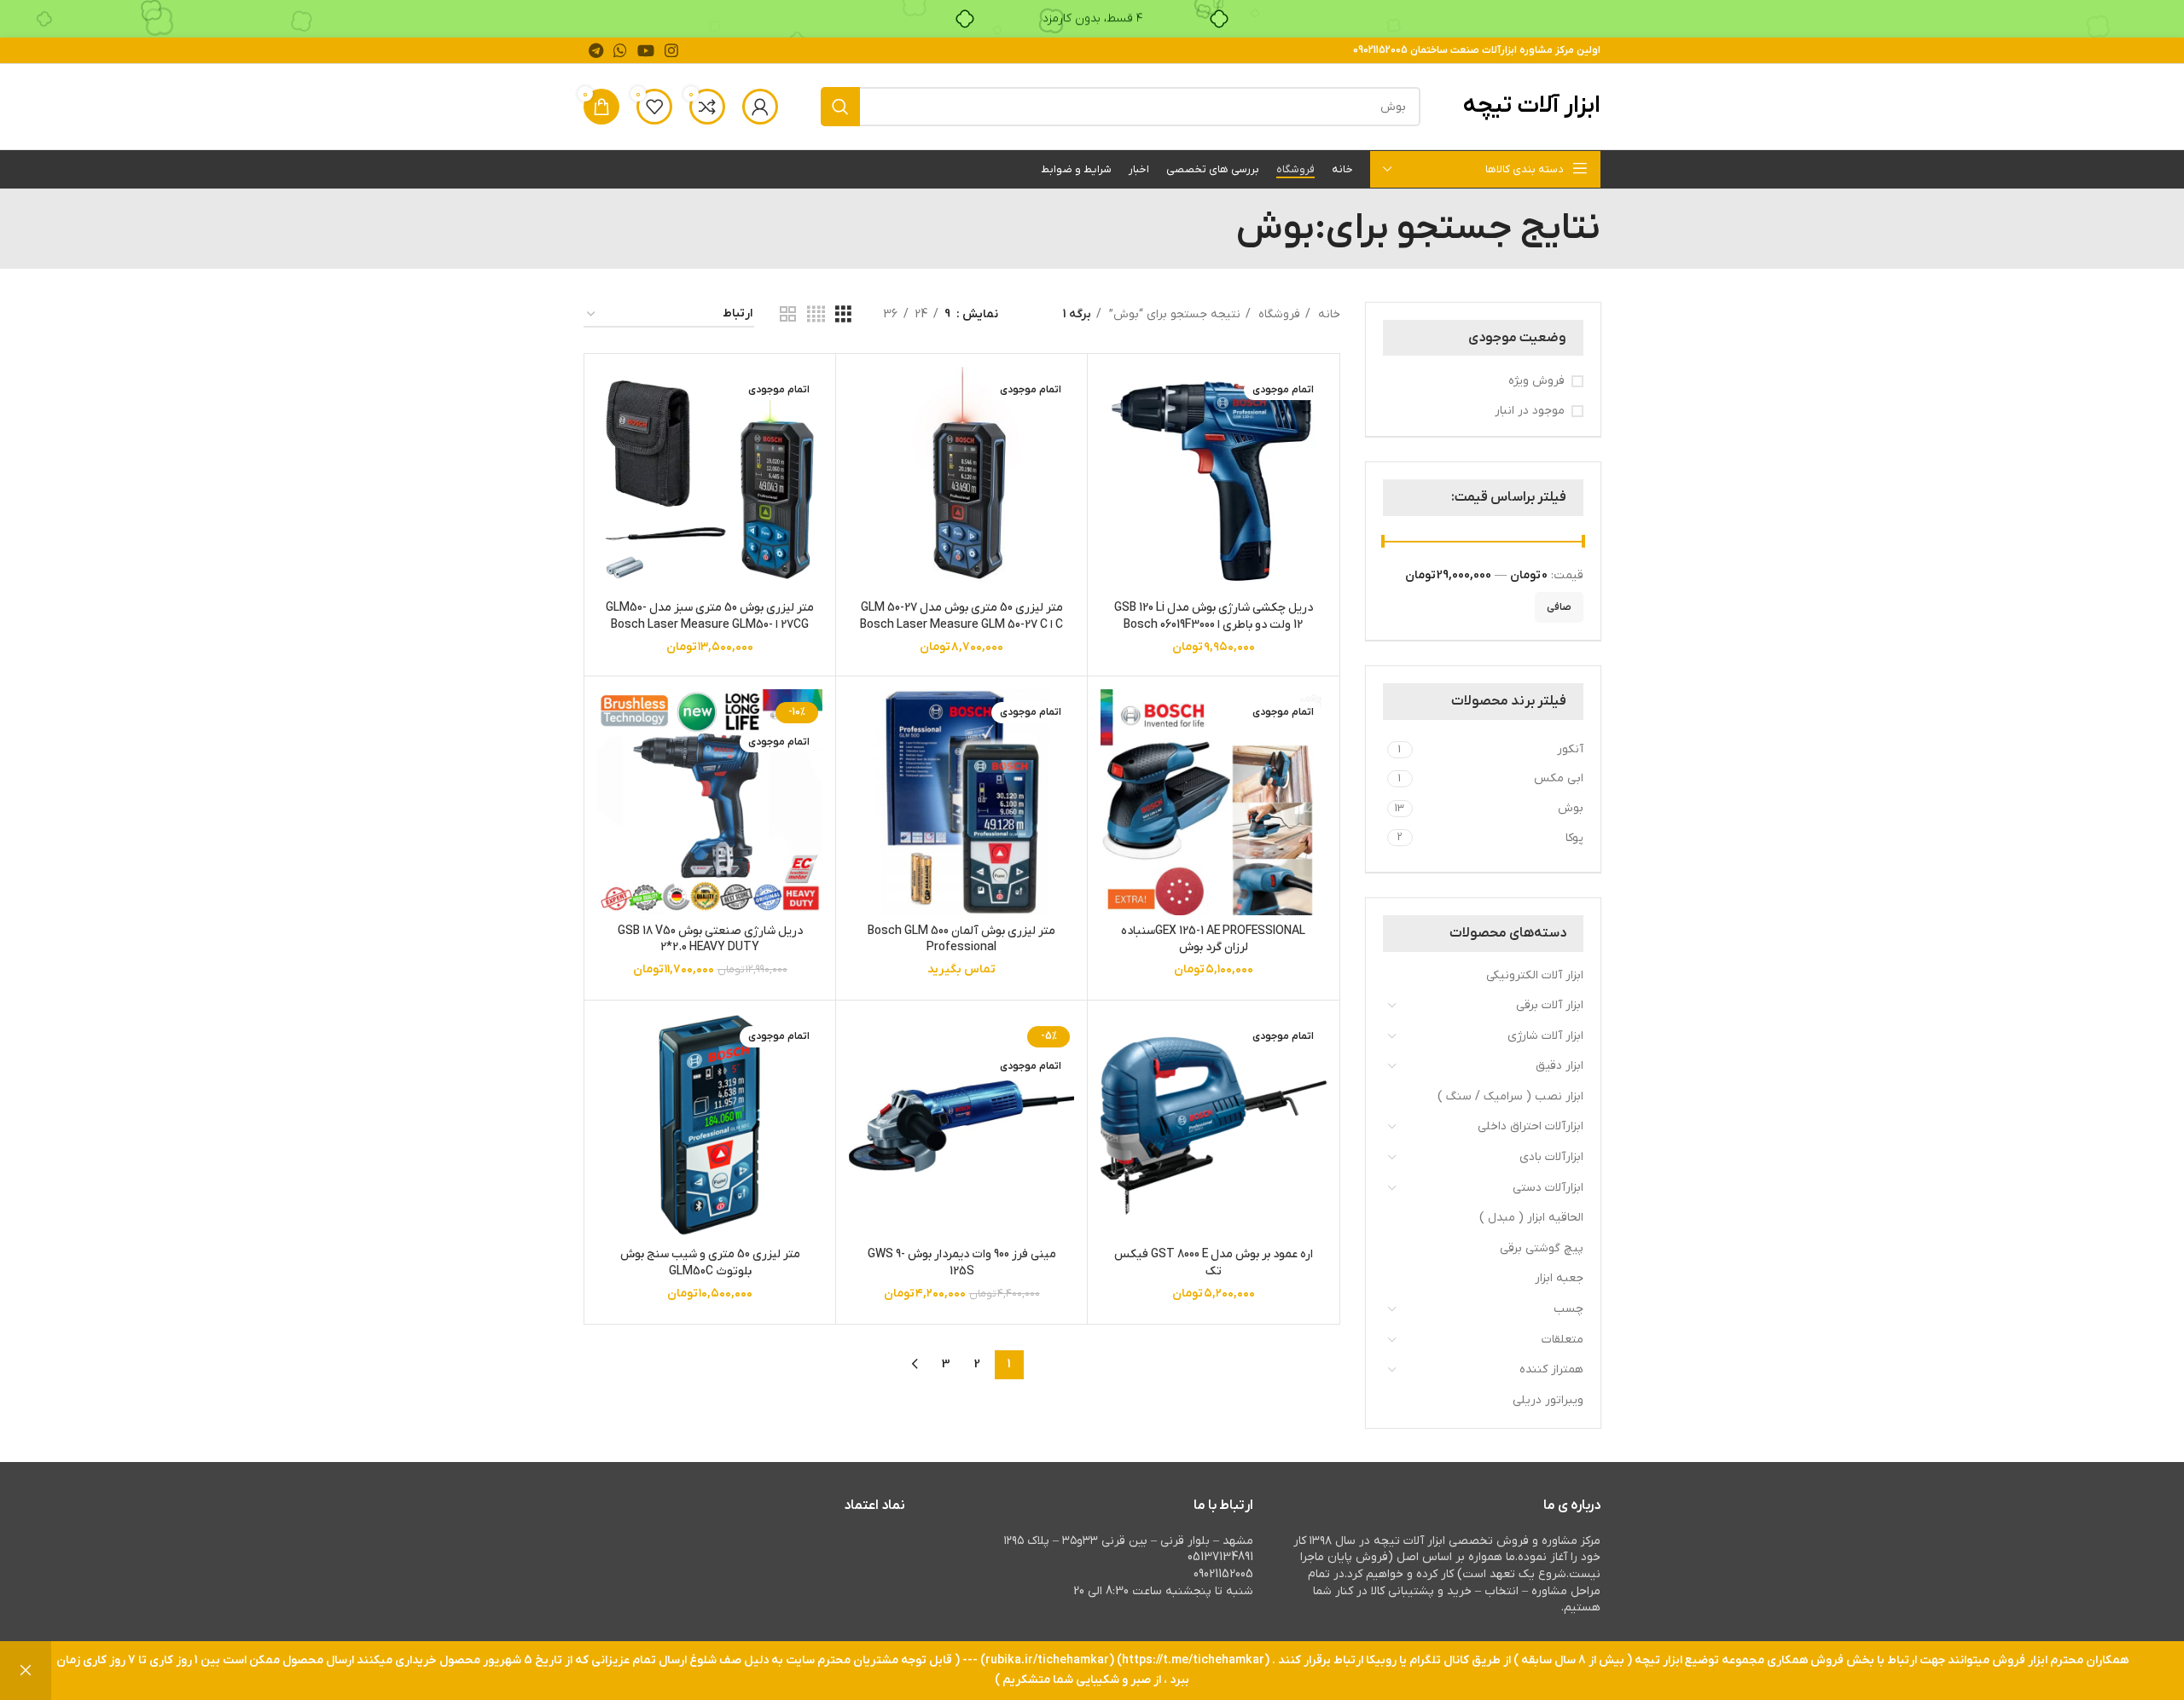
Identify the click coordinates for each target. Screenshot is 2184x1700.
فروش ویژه (1536, 381)
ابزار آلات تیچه (1532, 106)
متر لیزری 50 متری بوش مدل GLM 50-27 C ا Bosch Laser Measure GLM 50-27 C (961, 616)
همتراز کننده (1551, 1369)
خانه (1327, 314)
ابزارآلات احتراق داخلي (1531, 1126)
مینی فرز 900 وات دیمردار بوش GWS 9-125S (962, 1263)
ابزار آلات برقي (1550, 1005)
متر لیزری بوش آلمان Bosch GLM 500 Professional (961, 940)
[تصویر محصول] (1213, 479)
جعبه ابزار (1559, 1278)
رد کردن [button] (26, 1671)
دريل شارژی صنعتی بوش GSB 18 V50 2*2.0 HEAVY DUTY (710, 940)
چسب (1568, 1309)
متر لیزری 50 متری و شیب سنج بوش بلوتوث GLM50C (710, 1263)
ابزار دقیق (1560, 1066)
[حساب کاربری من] (760, 107)
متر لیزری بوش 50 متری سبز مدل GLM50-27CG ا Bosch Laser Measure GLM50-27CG (710, 624)
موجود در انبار (1530, 411)
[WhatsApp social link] (620, 50)
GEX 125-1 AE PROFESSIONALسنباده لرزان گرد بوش (1213, 940)
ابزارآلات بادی (1551, 1157)
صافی (1559, 607)
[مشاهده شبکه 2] (788, 315)
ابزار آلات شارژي (1545, 1036)
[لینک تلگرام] (596, 50)
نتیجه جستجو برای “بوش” (1173, 314)
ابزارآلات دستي (1548, 1188)
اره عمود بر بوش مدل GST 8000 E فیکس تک (1214, 1263)
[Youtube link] (646, 50)
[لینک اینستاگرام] (671, 50)
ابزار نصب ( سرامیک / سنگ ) (1510, 1097)
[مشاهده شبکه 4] (816, 315)
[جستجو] (840, 107)
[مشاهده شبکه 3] (843, 315)
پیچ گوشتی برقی (1542, 1248)
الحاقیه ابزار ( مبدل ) (1531, 1218)
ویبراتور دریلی (1548, 1400)
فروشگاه (1278, 314)
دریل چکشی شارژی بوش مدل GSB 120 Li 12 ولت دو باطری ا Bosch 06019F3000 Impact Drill (1214, 624)
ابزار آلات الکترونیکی (1535, 975)
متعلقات (1562, 1340)
